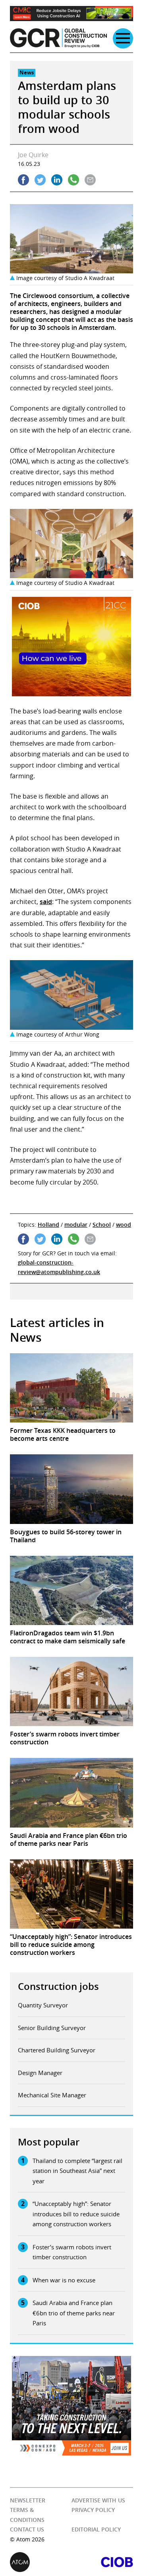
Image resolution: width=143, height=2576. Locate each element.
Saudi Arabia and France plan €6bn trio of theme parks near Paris (74, 2313)
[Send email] (90, 180)
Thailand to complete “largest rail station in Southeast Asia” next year (77, 2171)
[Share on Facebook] (23, 180)
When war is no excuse (64, 2280)
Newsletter (28, 2500)
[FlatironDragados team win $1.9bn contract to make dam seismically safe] (71, 1590)
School (102, 1225)
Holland (48, 1225)
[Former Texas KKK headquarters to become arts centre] (71, 1388)
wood (124, 1225)
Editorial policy (96, 2529)
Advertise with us (98, 2500)
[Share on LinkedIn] (57, 180)
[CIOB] (102, 2562)
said (46, 902)
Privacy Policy (93, 2510)
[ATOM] (41, 2562)
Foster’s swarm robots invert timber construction (72, 2252)
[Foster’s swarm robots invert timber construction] (71, 1691)
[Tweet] (40, 180)
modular (76, 1225)
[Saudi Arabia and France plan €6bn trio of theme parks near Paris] (71, 1793)
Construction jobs (58, 1986)
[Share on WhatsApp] (73, 180)
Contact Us (27, 2529)
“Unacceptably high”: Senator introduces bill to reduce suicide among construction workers (76, 2214)
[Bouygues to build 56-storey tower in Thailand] (71, 1489)
